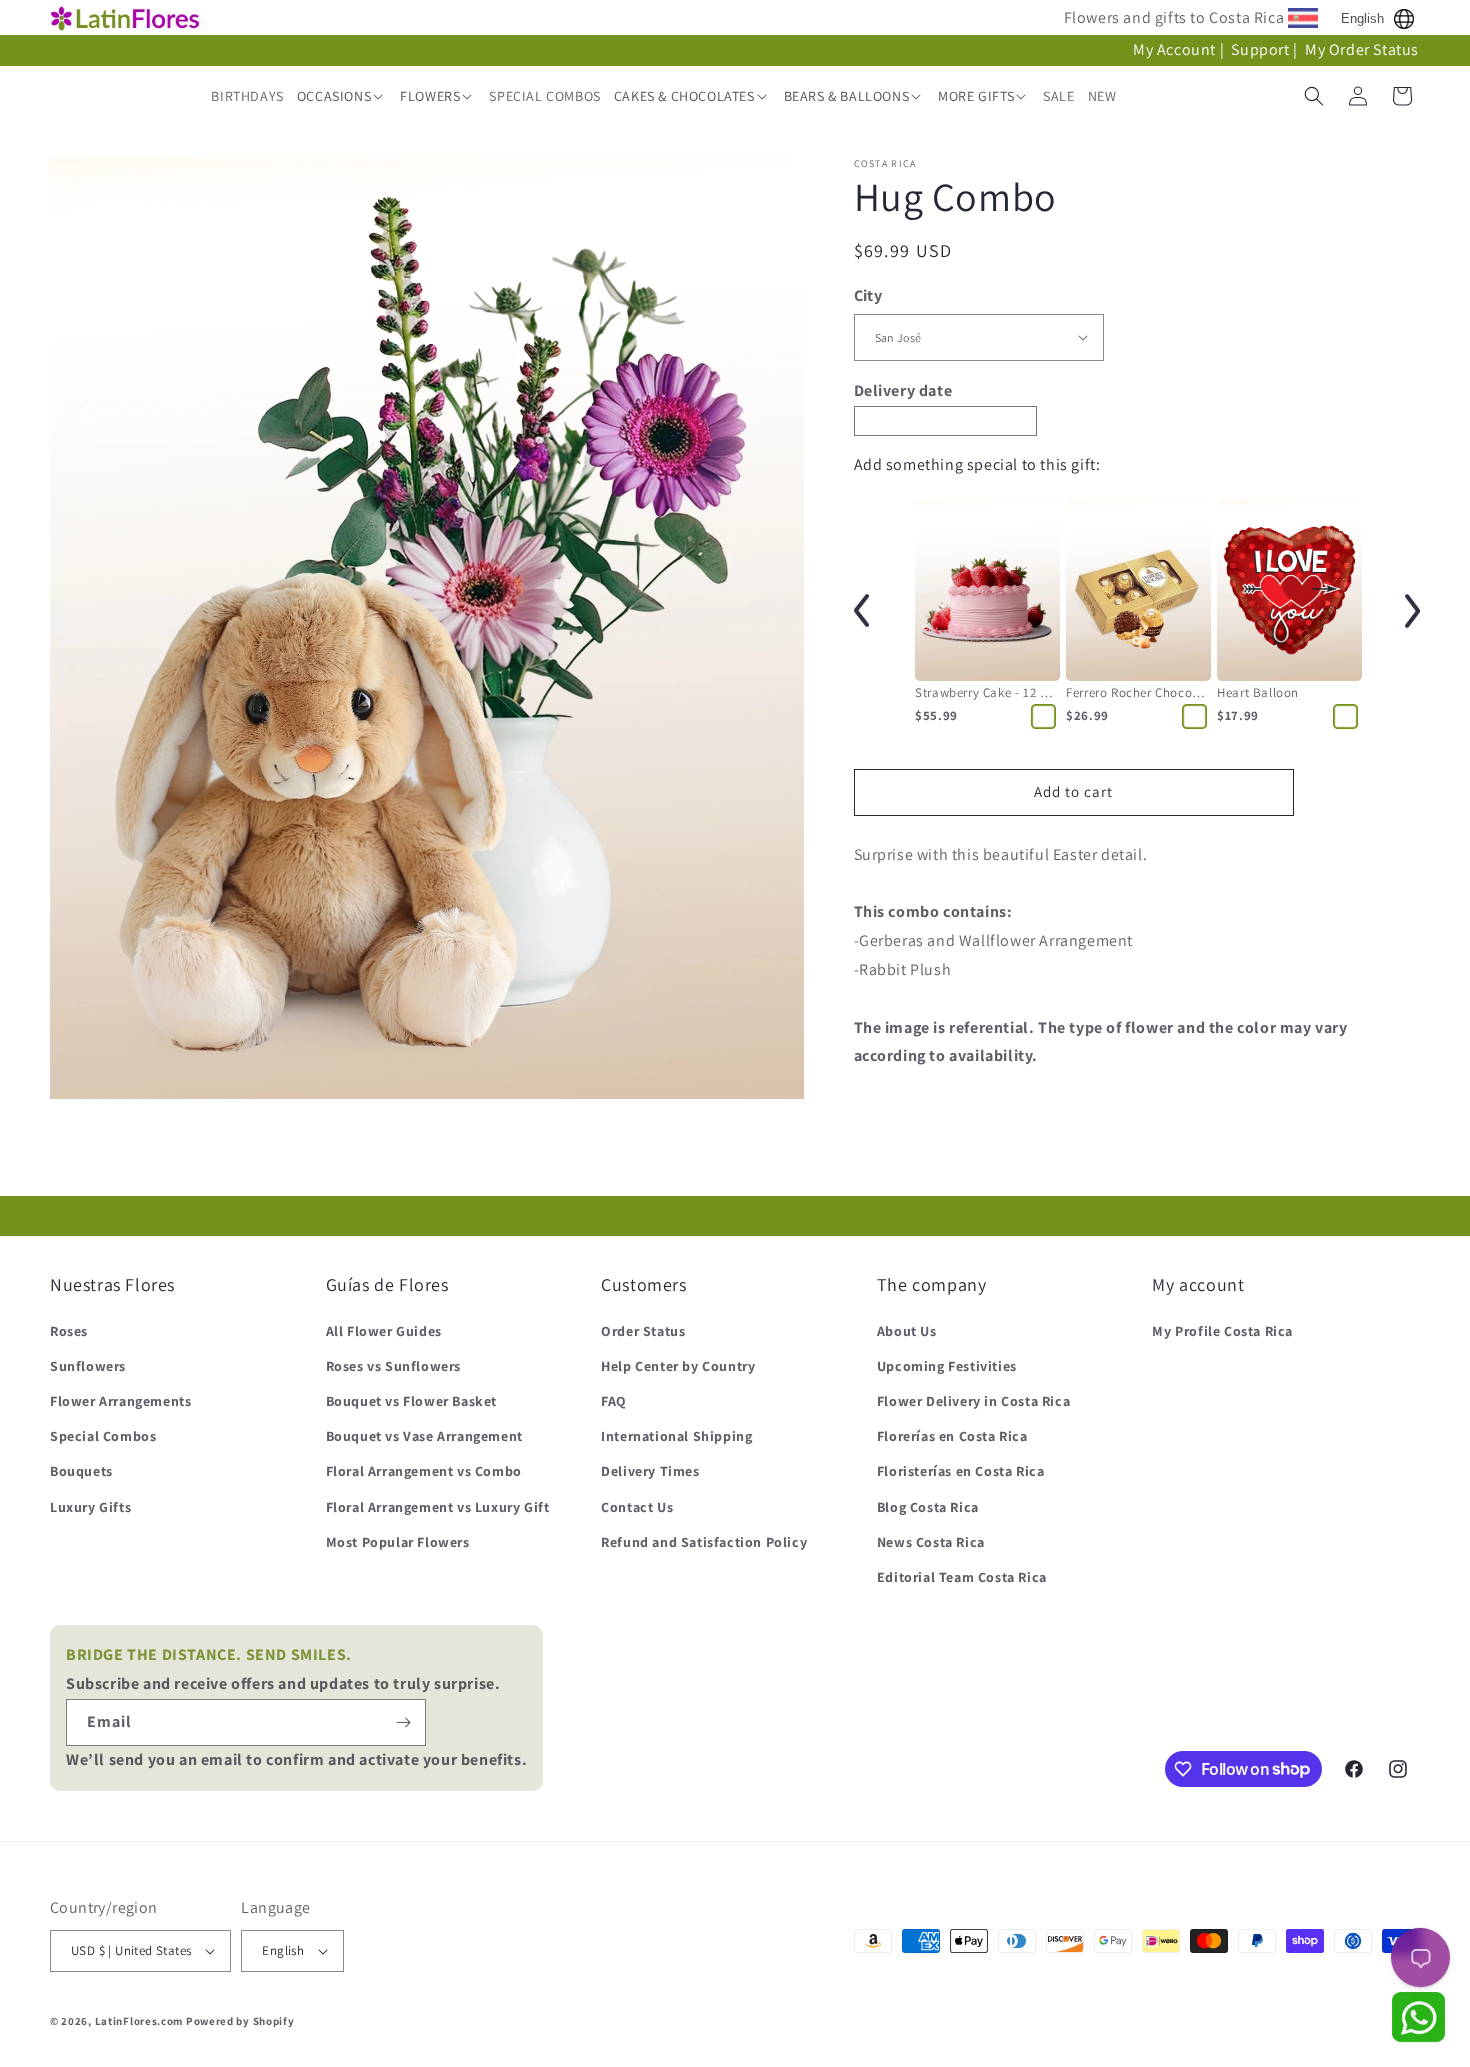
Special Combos (103, 1436)
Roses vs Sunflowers (393, 1366)
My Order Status (1362, 49)
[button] (342, 96)
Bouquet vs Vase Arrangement (424, 1436)
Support (1260, 49)
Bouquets (81, 1471)
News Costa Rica (931, 1542)
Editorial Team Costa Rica (962, 1577)
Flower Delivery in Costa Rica (973, 1401)
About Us (907, 1331)
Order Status (643, 1331)
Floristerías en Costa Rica (961, 1471)
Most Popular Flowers (398, 1542)
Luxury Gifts (90, 1507)
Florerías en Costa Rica (952, 1436)
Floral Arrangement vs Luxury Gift (438, 1507)
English (1362, 18)
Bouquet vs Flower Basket (411, 1401)
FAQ (614, 1401)
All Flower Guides (384, 1331)
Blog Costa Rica (928, 1507)
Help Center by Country (678, 1366)
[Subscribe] (403, 1722)
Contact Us (637, 1507)
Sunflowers (88, 1366)
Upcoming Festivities (947, 1366)
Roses (69, 1331)
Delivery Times (650, 1471)
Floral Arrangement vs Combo (424, 1471)
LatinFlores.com (139, 2021)
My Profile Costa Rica (1222, 1331)
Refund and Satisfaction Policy (704, 1542)
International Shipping (676, 1436)
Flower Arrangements (120, 1401)
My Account (1174, 49)
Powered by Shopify (240, 2021)
